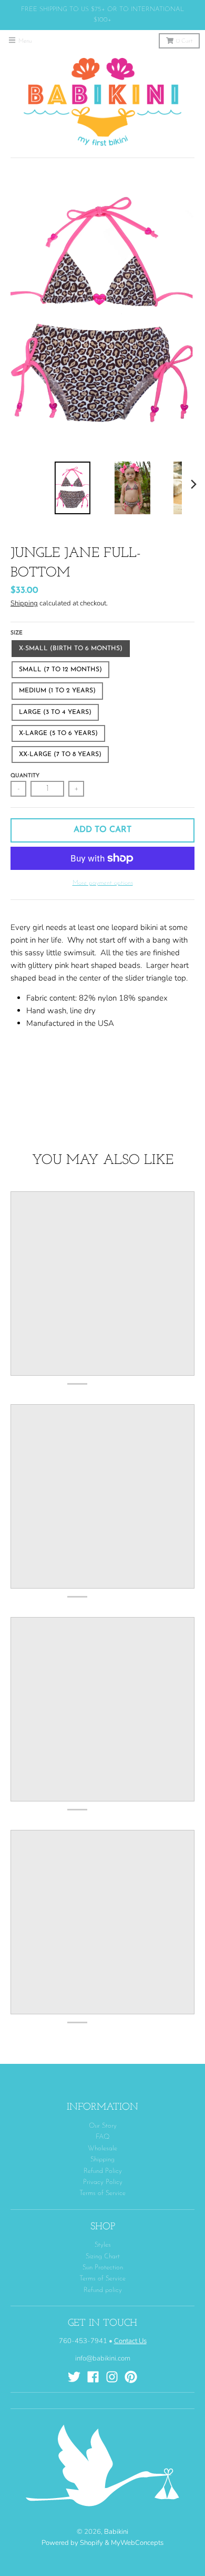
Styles (103, 2245)
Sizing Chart (103, 2256)
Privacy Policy (103, 2182)
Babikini (116, 2532)
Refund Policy (103, 2171)
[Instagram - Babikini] (112, 2377)
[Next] (193, 484)
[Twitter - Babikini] (74, 2377)
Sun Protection (103, 2268)
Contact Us (130, 2341)
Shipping (24, 603)
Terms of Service (102, 2193)
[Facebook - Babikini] (93, 2377)
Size (17, 633)
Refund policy (103, 2290)
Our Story (103, 2126)
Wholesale (102, 2148)
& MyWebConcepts (134, 2543)
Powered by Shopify (72, 2543)
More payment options (103, 883)
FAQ (103, 2137)
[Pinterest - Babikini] (131, 2377)
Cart (184, 41)
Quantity (25, 776)
